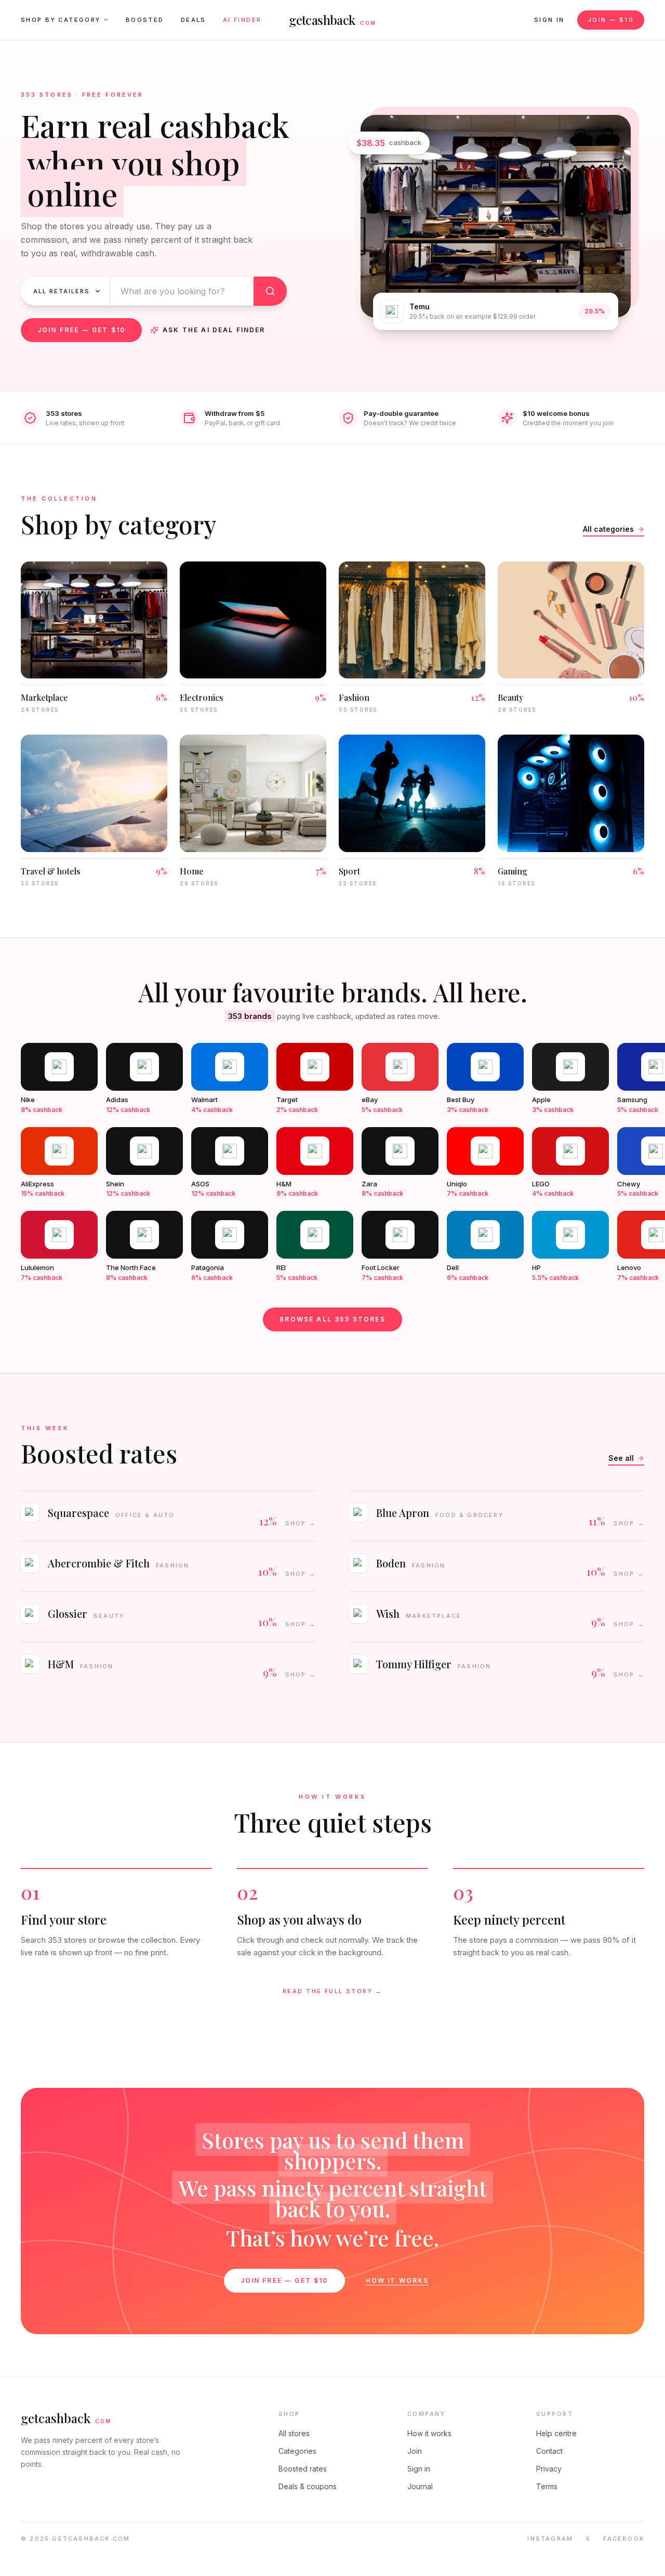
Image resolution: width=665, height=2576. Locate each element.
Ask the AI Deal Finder (214, 330)
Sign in (549, 20)
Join (415, 2451)
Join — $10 (611, 20)
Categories (297, 2451)
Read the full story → (332, 1991)
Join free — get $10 (81, 330)
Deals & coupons (308, 2486)
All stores (294, 2433)
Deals (194, 20)
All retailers (62, 291)
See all (621, 1458)
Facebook (624, 2539)
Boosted (145, 20)
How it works (397, 2280)
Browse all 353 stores (332, 1319)
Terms (547, 2486)
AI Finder (242, 20)
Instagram (550, 2539)
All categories (608, 529)
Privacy (549, 2469)
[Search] (270, 291)
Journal (420, 2486)
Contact (549, 2451)
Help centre (556, 2433)
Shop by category (61, 20)
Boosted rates (303, 2469)
